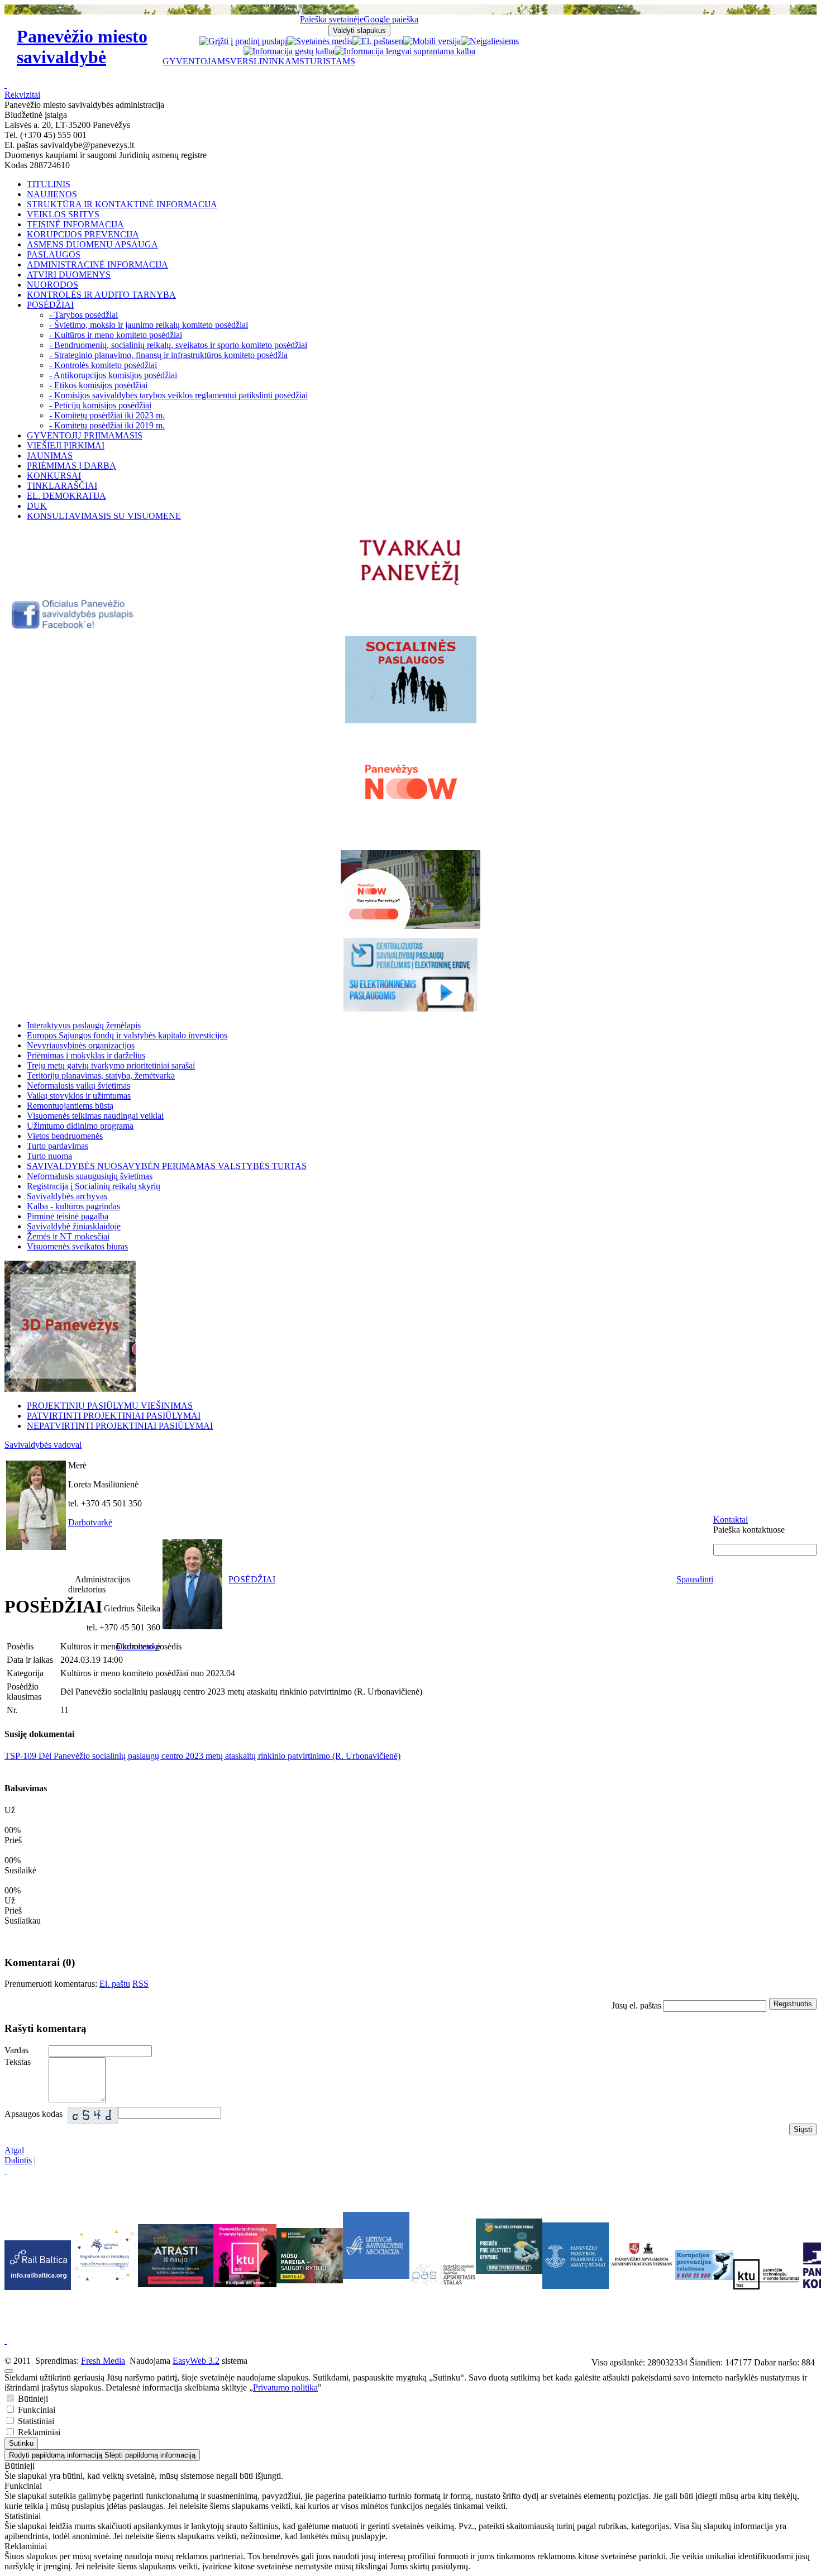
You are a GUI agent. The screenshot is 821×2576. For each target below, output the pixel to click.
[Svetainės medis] (320, 41)
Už (10, 1900)
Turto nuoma (49, 1156)
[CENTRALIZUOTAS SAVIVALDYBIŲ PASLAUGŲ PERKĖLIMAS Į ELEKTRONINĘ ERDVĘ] (410, 975)
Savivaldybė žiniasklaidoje (74, 1226)
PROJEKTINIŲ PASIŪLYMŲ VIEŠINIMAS (110, 1406)
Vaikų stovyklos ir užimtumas (79, 1096)
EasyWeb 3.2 (196, 2361)
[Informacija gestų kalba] (289, 51)
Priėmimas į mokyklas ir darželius (86, 1055)
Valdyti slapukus (359, 30)
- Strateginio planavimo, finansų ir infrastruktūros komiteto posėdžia (168, 355)
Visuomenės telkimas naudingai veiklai (95, 1116)
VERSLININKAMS (267, 61)
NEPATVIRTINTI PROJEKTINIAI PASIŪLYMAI (120, 1426)
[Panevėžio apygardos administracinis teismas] (642, 2286)
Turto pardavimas (58, 1146)
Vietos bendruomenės (65, 1136)
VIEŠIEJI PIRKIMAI (66, 445)
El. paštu (115, 1984)
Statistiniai (35, 2421)
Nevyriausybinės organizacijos (81, 1045)
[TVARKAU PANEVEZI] (411, 586)
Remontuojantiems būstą (70, 1106)
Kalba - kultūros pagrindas (73, 1206)
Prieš (13, 1910)
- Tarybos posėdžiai (83, 315)
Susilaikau (23, 1921)
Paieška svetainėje (332, 19)
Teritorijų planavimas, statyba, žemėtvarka (101, 1075)
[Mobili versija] (432, 41)
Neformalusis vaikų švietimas (78, 1086)
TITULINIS (49, 184)
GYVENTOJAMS (196, 61)
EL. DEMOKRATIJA (66, 496)
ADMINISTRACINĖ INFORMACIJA (97, 264)
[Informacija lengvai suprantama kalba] (405, 51)
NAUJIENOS (52, 194)
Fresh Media (103, 2361)
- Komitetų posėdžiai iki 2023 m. (107, 415)
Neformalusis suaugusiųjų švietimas (90, 1176)
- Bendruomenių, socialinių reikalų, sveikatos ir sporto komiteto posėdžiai (178, 345)
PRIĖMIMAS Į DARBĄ (71, 466)
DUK (37, 506)
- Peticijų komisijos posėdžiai (100, 405)
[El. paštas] (374, 41)
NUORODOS (52, 285)
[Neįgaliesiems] (490, 41)
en (399, 41)
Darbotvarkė (90, 1522)
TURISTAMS (330, 61)
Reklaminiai (38, 2432)
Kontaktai (731, 1520)
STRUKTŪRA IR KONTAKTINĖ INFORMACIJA (122, 204)
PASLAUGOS (54, 254)
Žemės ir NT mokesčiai (68, 1236)
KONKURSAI (54, 476)
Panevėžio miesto (82, 47)
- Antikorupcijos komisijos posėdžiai (113, 375)
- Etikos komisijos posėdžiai (98, 385)
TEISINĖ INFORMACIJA (75, 224)
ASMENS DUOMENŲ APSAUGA (92, 244)
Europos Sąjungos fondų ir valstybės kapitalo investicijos (127, 1035)
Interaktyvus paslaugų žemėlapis (84, 1025)
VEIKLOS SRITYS (63, 214)
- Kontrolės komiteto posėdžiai (103, 365)
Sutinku (21, 2443)
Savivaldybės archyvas (67, 1196)
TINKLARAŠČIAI (62, 486)
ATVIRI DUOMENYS (69, 275)
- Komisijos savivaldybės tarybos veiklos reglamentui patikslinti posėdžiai (178, 395)
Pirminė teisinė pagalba (68, 1216)
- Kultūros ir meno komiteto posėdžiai (116, 335)
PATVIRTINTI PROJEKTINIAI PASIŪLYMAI (114, 1416)
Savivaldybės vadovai (43, 1445)
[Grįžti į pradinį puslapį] (243, 41)
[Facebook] (73, 627)
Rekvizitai (22, 95)
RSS (140, 1984)
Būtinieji (32, 2399)
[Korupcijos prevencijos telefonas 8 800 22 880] (704, 2265)
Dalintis (18, 2160)
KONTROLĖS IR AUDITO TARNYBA (101, 295)
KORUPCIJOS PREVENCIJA (83, 234)
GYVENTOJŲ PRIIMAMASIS (85, 435)
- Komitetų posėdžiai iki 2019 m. (107, 425)
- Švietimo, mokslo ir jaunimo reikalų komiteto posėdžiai (149, 325)
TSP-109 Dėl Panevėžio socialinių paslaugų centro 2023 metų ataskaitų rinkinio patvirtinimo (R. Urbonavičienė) (202, 1756)
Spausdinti (695, 1579)
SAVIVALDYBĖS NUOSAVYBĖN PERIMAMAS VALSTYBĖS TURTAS (167, 1166)
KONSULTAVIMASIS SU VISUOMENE (104, 516)
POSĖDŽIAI (50, 305)
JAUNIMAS (50, 455)
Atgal (14, 2150)
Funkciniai (35, 2410)
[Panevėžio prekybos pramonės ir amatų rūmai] (576, 2286)
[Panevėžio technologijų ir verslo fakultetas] (767, 2274)
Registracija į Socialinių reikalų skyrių (94, 1186)
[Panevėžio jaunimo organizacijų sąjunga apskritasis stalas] (443, 2275)
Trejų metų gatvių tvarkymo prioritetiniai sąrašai (111, 1065)
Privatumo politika (285, 2387)
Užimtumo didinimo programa (80, 1126)
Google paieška (391, 19)
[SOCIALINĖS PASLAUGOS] (410, 680)
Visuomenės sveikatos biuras (77, 1246)
